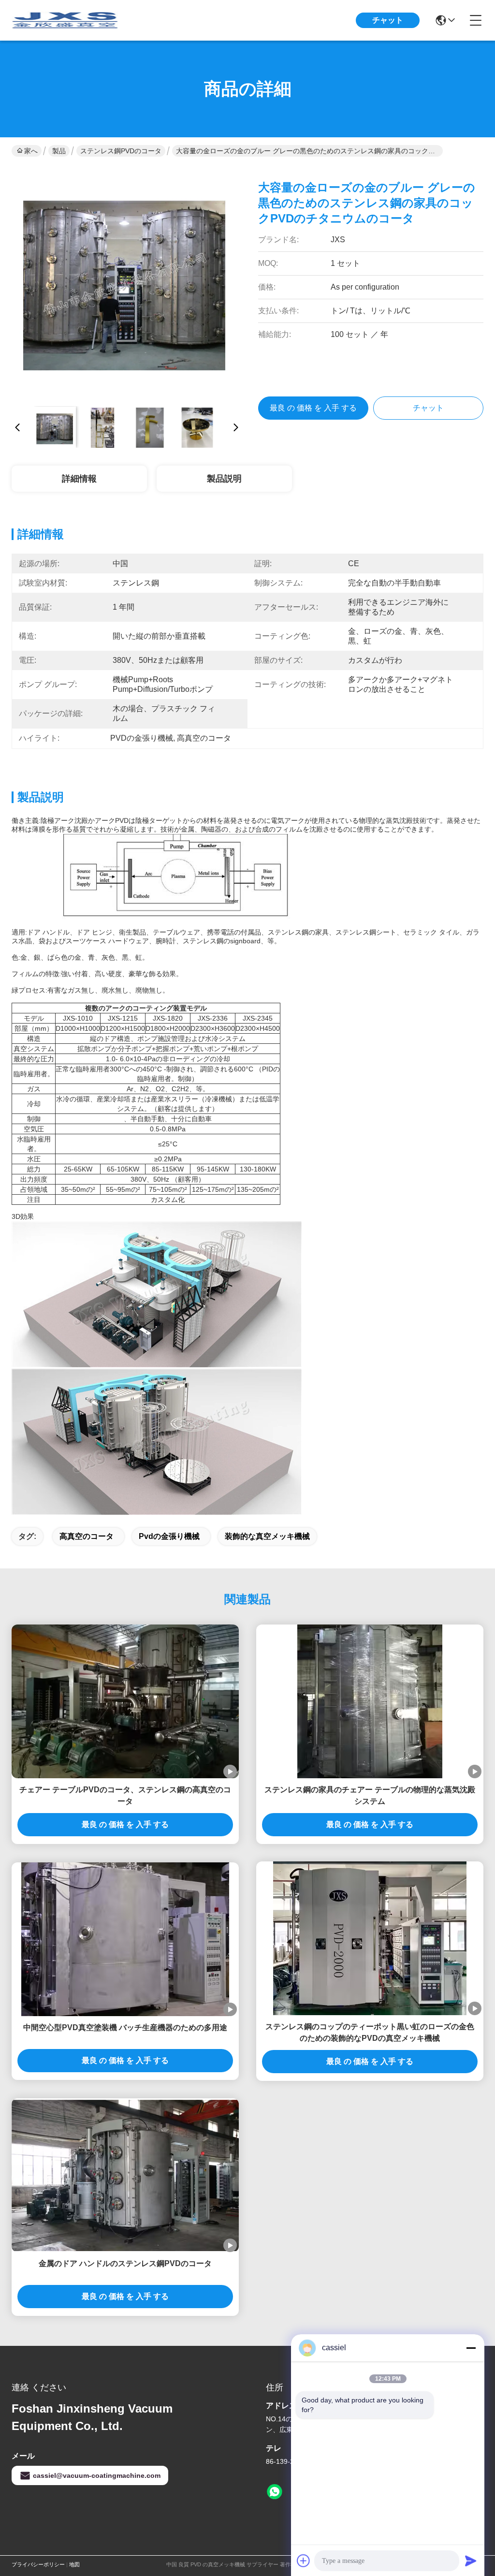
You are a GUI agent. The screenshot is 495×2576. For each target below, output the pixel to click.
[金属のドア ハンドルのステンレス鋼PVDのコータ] (125, 2175)
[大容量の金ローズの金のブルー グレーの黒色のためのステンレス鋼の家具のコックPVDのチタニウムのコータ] (127, 283)
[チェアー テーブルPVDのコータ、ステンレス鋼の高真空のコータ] (125, 1702)
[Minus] (471, 2348)
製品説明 (224, 479)
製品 (59, 151)
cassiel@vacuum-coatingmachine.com (97, 2475)
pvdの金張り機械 (169, 1536)
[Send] (471, 2561)
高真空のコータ (87, 1536)
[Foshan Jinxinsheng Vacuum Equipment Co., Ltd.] (65, 20)
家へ (31, 151)
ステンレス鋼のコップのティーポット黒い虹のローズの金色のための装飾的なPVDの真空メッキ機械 (370, 2032)
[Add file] (304, 2561)
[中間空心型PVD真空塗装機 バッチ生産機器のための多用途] (125, 1939)
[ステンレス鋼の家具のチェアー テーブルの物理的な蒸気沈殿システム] (370, 1701)
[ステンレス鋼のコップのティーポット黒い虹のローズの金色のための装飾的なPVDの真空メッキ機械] (370, 1938)
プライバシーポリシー (38, 2564)
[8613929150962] (275, 2492)
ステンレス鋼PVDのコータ (121, 151)
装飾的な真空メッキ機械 (267, 1536)
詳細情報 (79, 479)
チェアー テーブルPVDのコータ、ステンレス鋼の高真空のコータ (125, 1795)
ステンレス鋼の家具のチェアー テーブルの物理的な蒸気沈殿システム (370, 1795)
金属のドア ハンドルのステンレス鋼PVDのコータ (125, 2263)
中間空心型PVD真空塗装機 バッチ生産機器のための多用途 (125, 2027)
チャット (388, 20)
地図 (74, 2564)
